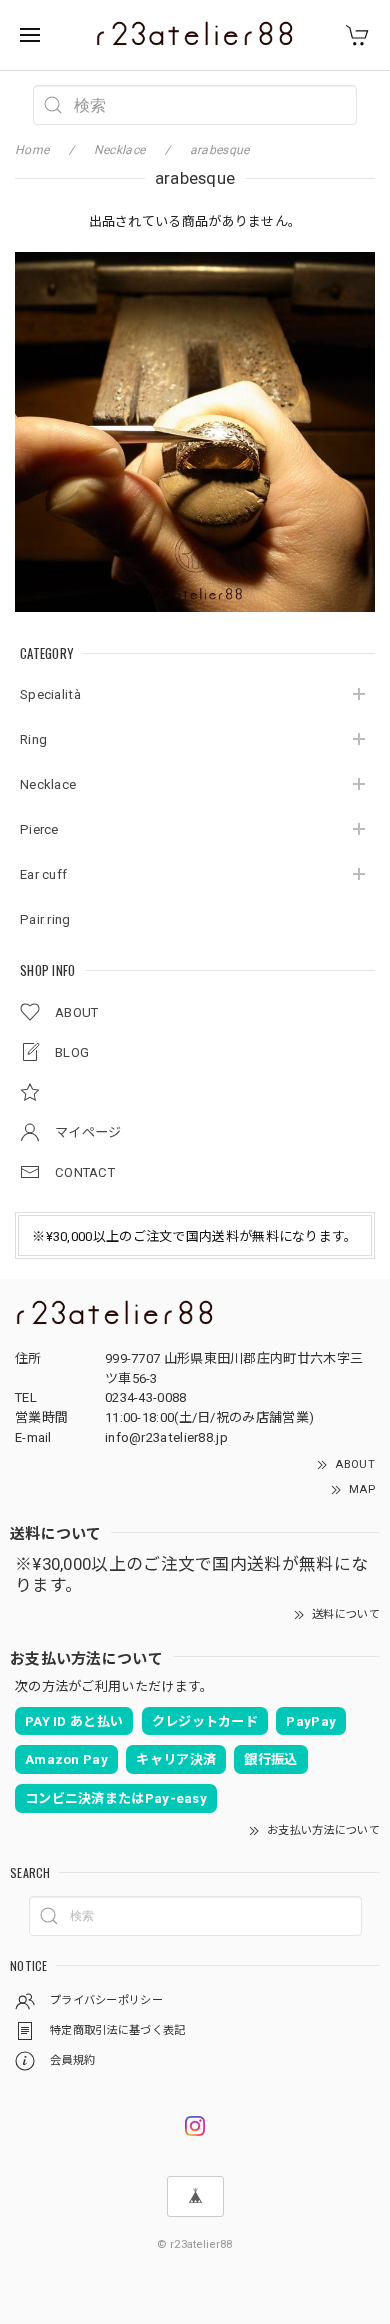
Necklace (48, 784)
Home (32, 150)
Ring (33, 739)
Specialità (50, 694)
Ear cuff (43, 874)
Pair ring (45, 919)
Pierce (39, 829)
